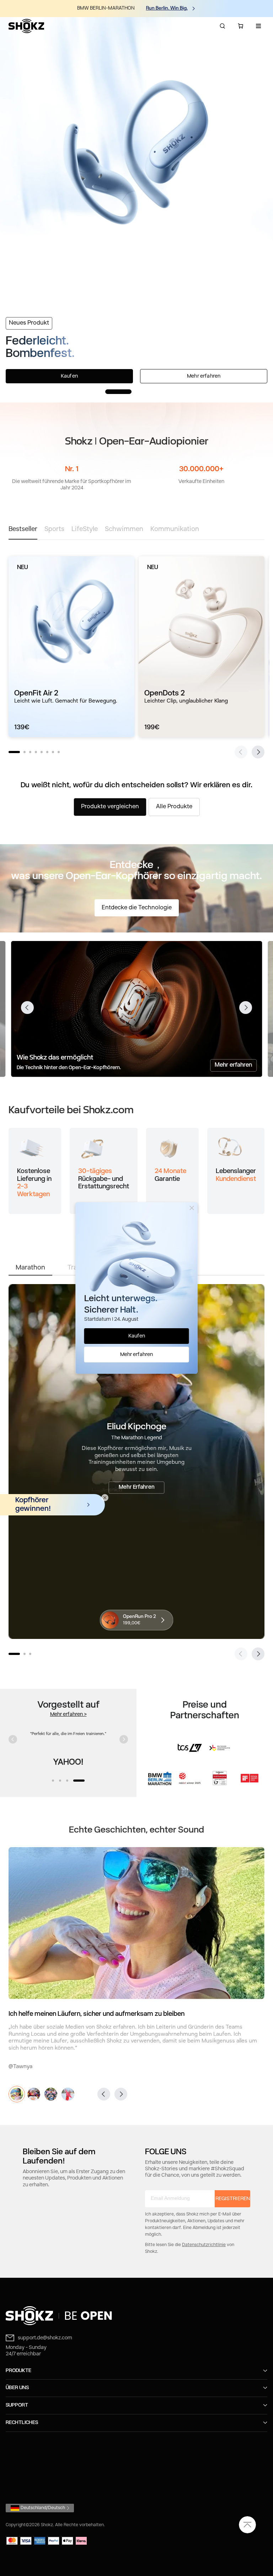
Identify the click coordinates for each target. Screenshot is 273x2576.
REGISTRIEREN (233, 2199)
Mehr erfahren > (68, 1714)
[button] (118, 391)
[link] (136, 2316)
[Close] (192, 1208)
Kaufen (69, 376)
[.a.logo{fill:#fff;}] (26, 26)
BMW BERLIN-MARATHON (106, 8)
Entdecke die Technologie (137, 908)
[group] (71, 647)
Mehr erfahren (204, 376)
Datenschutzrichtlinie (204, 2245)
